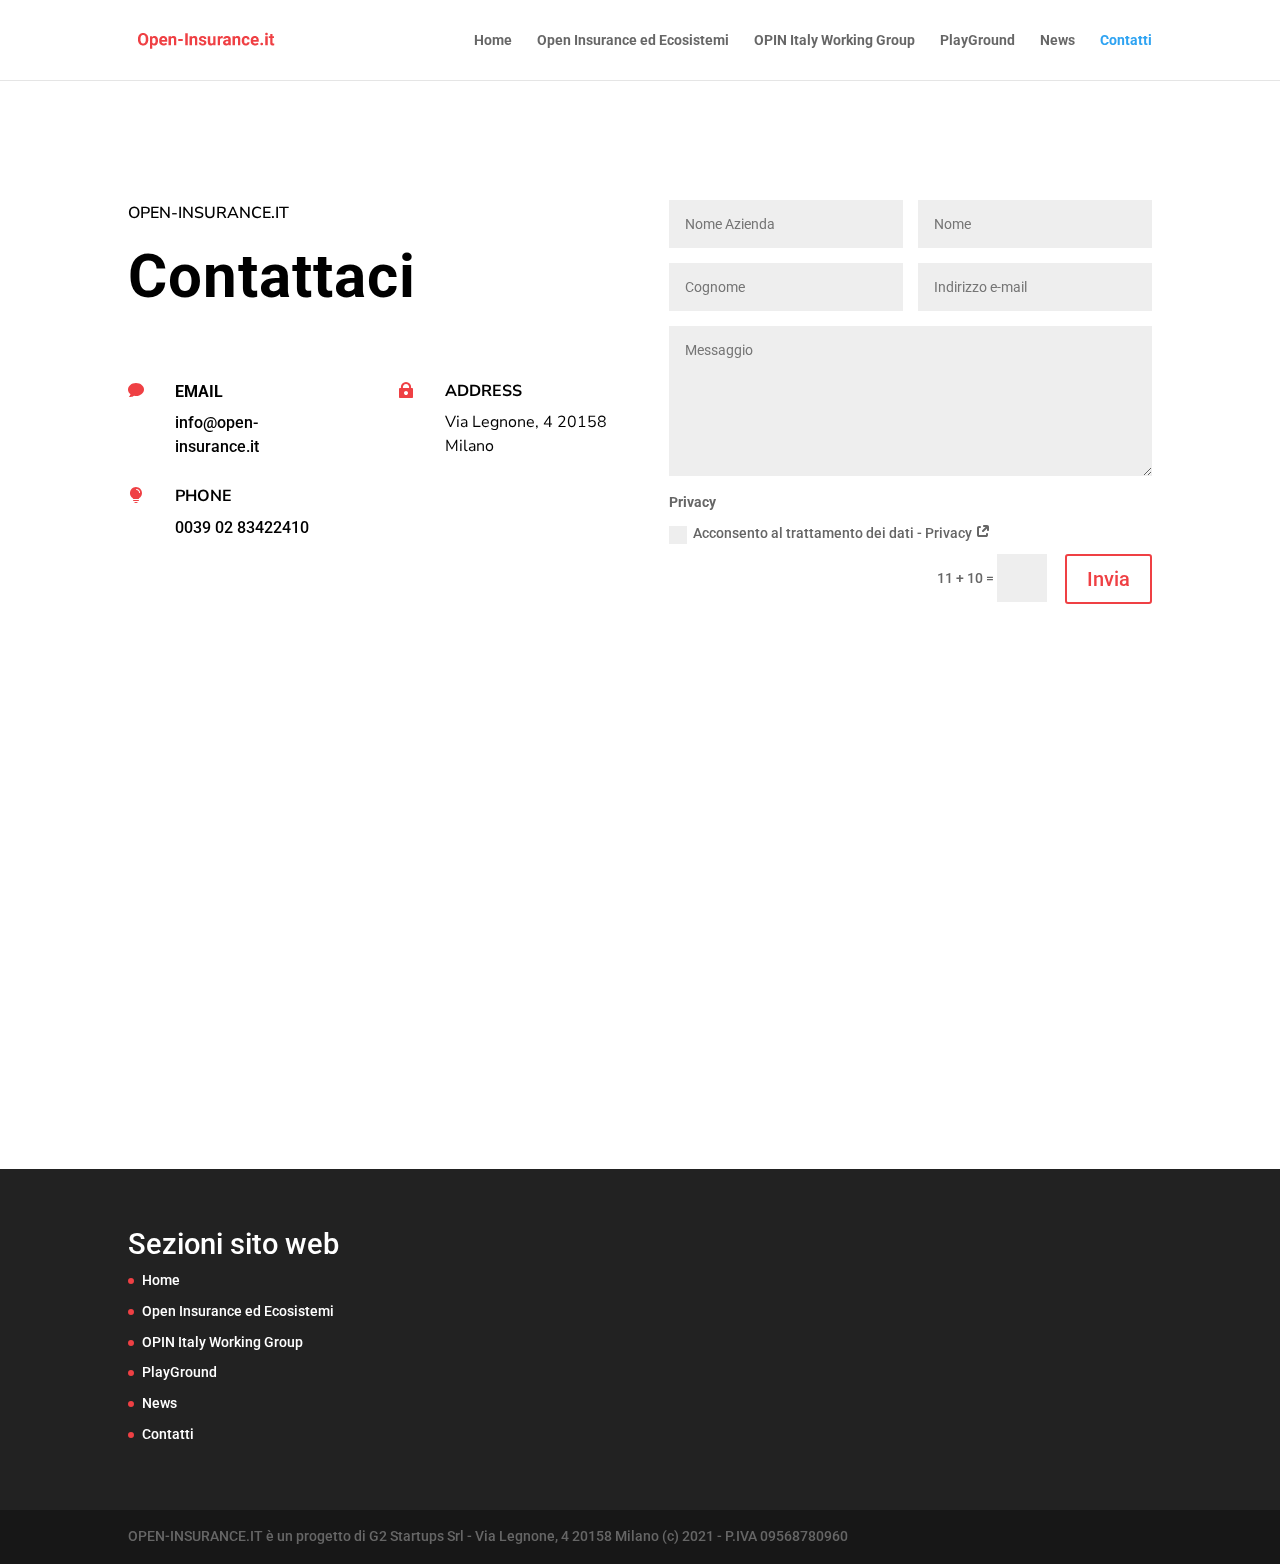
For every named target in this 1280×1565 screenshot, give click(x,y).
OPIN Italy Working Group (834, 40)
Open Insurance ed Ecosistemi (633, 40)
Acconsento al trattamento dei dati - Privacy (834, 533)
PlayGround (977, 40)
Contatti (1126, 40)
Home (493, 40)
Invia (1108, 579)
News (1057, 40)
